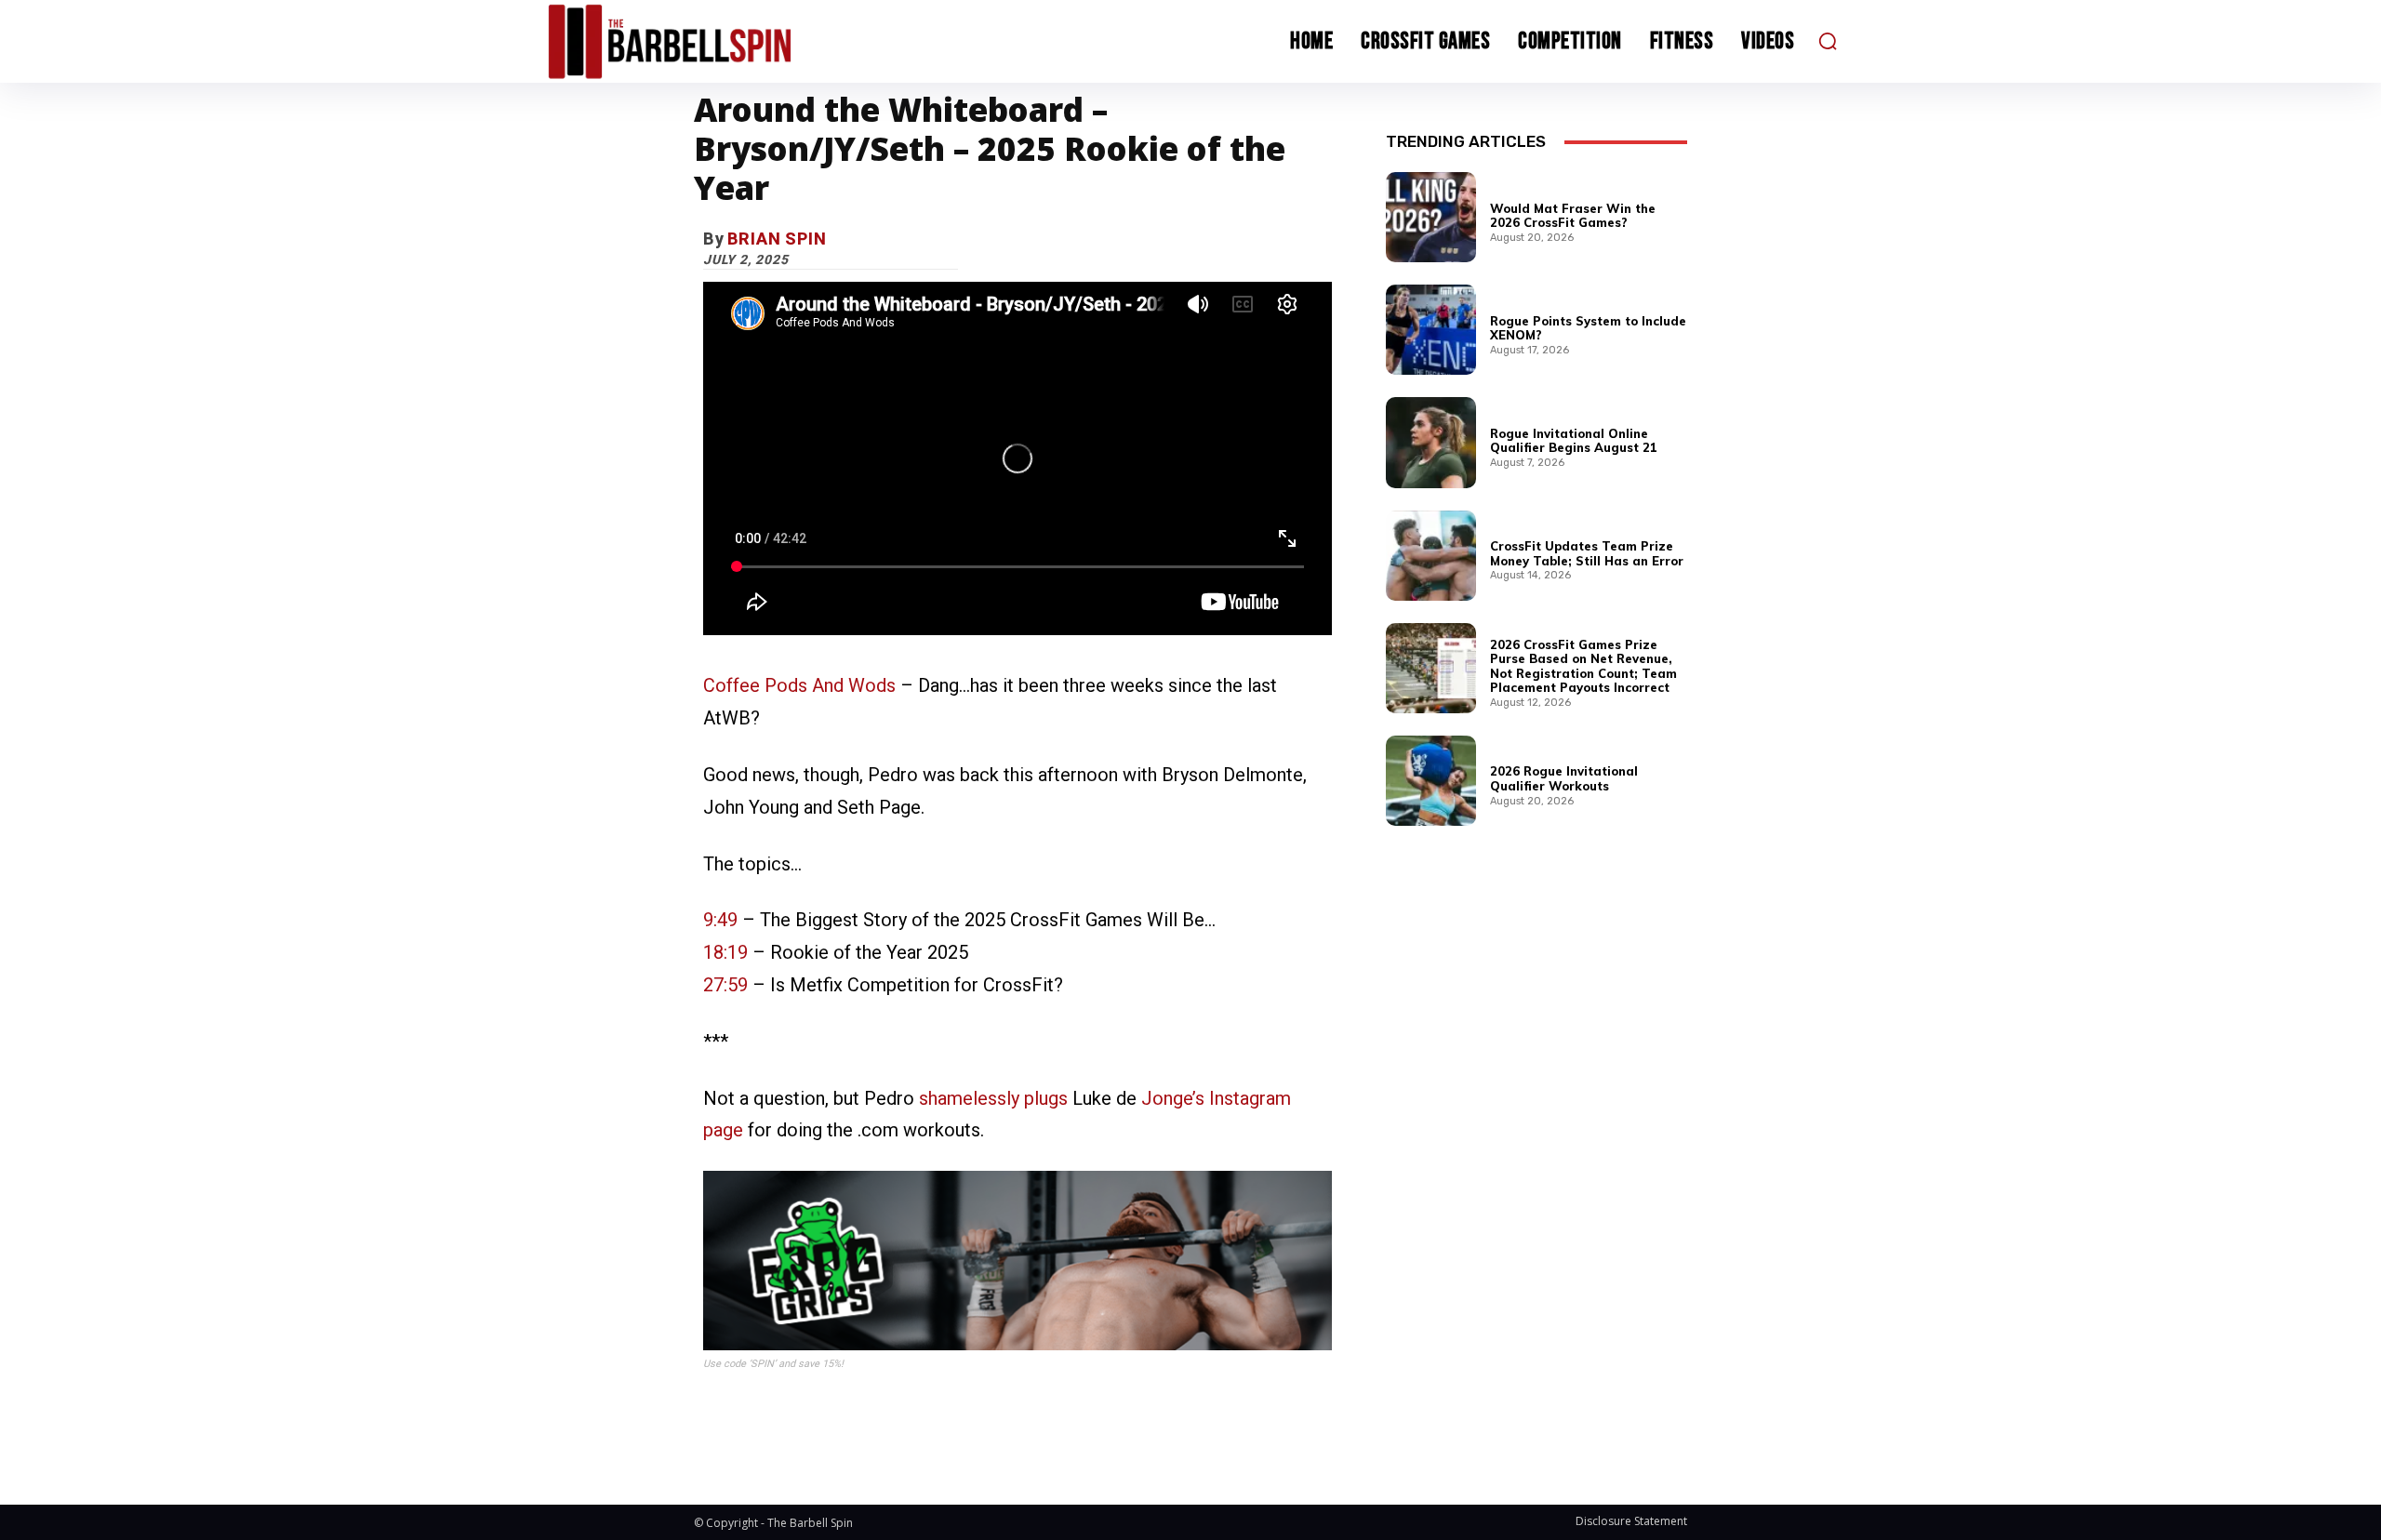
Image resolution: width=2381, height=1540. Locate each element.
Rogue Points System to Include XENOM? (1588, 328)
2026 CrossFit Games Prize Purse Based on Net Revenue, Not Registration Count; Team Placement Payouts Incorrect (1583, 666)
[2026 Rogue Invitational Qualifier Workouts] (1431, 781)
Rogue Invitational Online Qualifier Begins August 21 (1574, 441)
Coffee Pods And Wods (799, 685)
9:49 (720, 920)
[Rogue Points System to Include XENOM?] (1431, 330)
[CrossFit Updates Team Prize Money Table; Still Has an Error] (1431, 556)
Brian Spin (777, 239)
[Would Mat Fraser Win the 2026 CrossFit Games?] (1431, 217)
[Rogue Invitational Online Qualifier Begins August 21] (1431, 442)
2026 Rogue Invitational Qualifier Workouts (1564, 778)
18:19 (725, 952)
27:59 (725, 985)
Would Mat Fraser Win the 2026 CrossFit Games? (1573, 216)
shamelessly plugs (993, 1098)
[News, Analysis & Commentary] (705, 41)
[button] (1828, 41)
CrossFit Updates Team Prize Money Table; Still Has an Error (1587, 553)
